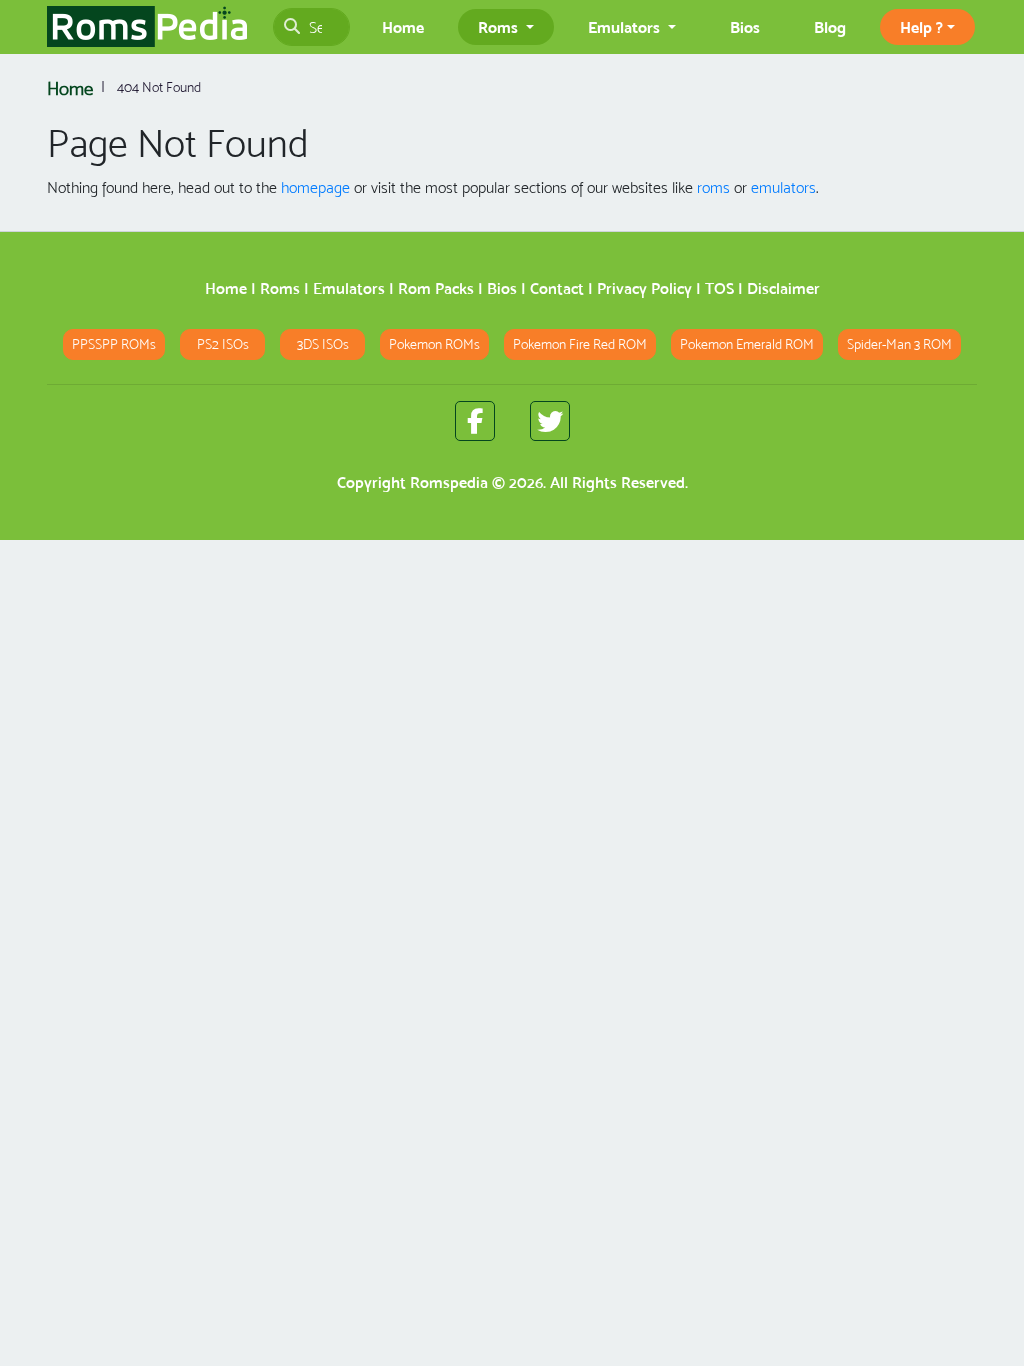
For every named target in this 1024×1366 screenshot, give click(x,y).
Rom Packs (436, 288)
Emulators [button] (626, 27)
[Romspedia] (147, 27)
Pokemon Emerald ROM (747, 344)
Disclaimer (783, 288)
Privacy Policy (644, 288)
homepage (315, 187)
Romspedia (449, 482)
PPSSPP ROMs (114, 344)
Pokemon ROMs (434, 344)
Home (403, 27)
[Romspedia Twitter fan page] (550, 421)
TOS (719, 288)
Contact (557, 288)
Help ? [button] (921, 27)
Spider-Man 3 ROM (899, 344)
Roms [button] (500, 27)
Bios (745, 27)
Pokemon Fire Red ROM (580, 344)
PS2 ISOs (223, 344)
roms (713, 187)
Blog (830, 27)
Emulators (349, 288)
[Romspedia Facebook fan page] (475, 421)
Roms (280, 288)
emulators (783, 187)
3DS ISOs (323, 344)
